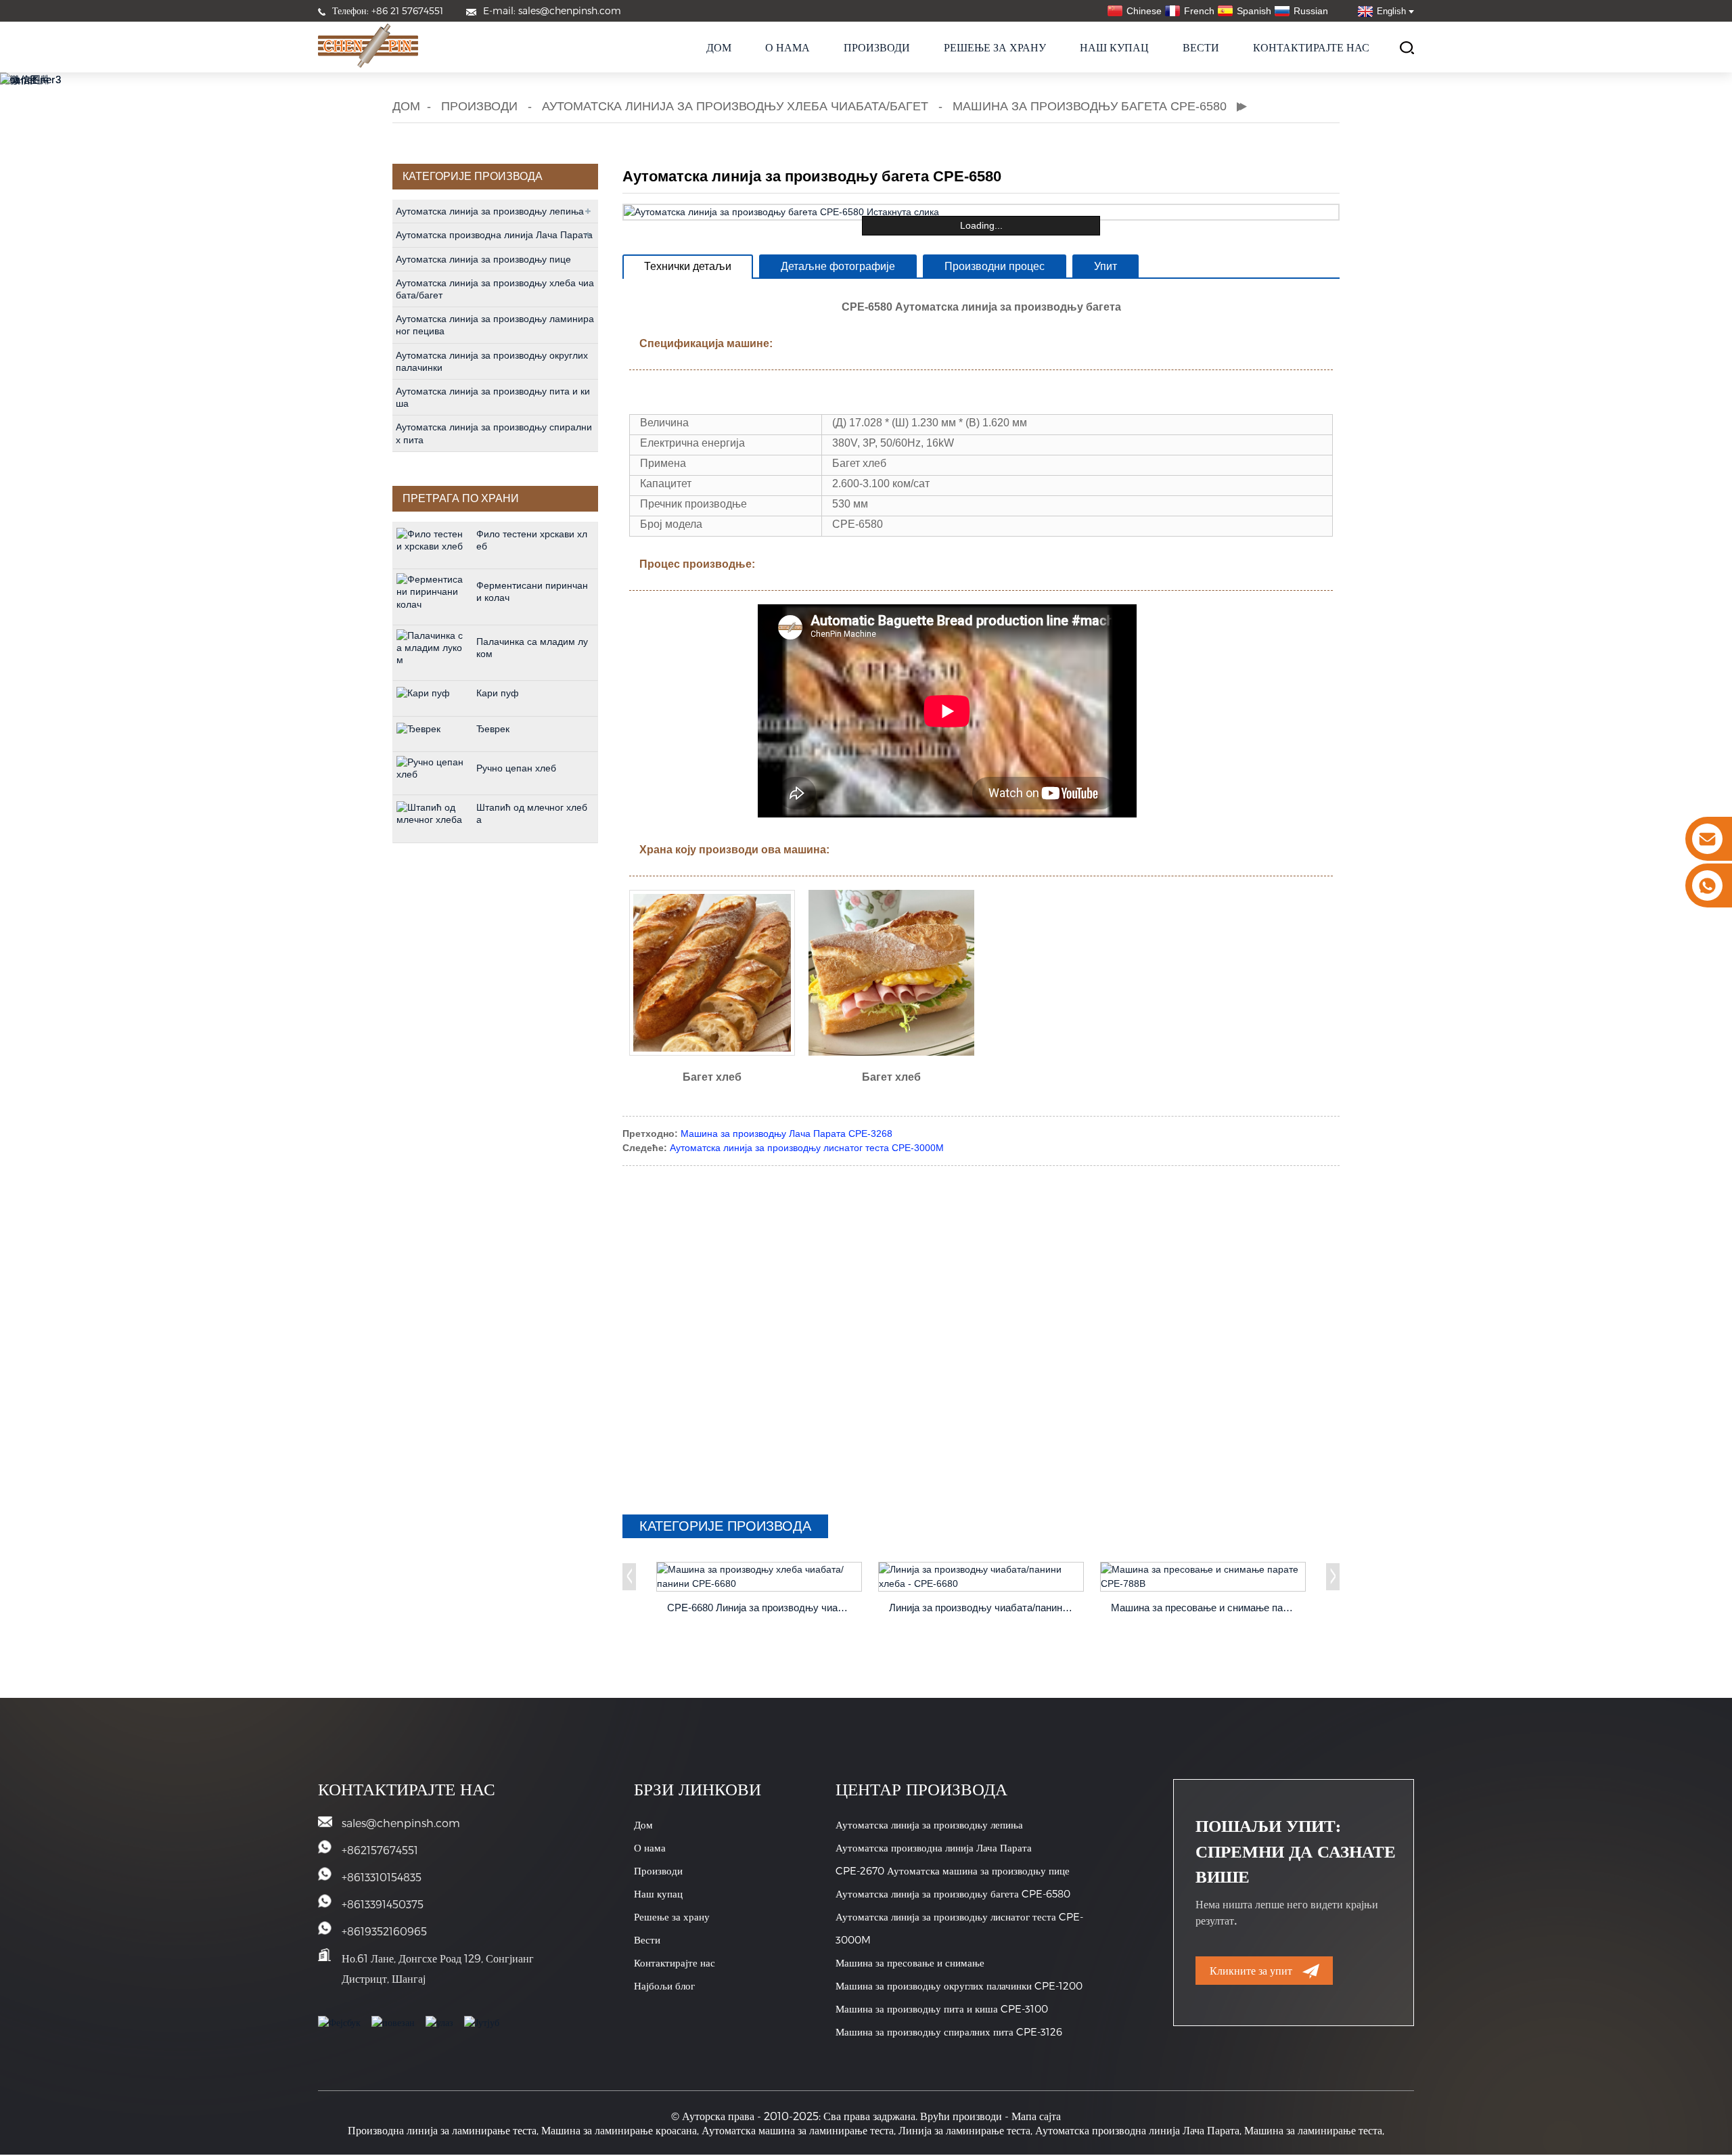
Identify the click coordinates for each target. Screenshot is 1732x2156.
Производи (877, 47)
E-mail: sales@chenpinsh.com (552, 10)
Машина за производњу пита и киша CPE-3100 (942, 2008)
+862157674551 (380, 1850)
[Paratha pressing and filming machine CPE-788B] (1203, 1577)
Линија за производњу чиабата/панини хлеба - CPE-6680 (983, 1608)
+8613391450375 (383, 1904)
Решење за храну (995, 47)
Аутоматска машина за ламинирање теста (798, 2130)
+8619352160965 (384, 1931)
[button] (629, 1577)
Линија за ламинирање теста (964, 2130)
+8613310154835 (382, 1877)
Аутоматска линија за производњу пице (483, 259)
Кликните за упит (1251, 1970)
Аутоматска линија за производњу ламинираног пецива (495, 325)
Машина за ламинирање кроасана (619, 2130)
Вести (1201, 47)
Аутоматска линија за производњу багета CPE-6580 (953, 1893)
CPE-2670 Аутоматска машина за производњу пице (953, 1870)
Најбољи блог (664, 1985)
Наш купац (1114, 47)
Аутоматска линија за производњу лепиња (490, 211)
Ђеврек (493, 729)
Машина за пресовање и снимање (910, 1962)
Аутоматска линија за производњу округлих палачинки (492, 361)
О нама (788, 47)
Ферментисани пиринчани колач (532, 591)
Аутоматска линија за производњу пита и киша (493, 397)
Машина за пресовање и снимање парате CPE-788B (1205, 1608)
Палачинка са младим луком (532, 648)
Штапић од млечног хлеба (532, 813)
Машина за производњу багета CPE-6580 (1090, 106)
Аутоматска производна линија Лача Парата (494, 235)
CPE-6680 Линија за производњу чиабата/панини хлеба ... (761, 1608)
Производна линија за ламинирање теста (442, 2130)
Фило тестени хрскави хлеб (532, 540)
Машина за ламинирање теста (1313, 2130)
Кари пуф (498, 693)
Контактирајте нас (1311, 47)
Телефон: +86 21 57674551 (388, 10)
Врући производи (961, 2116)
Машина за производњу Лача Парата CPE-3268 (787, 1133)
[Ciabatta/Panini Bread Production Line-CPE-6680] (981, 1577)
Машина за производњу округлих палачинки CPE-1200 (959, 1985)
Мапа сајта (1036, 2116)
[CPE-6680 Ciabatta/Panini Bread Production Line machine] (759, 1577)
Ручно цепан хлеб (516, 768)
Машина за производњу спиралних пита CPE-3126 (949, 2031)
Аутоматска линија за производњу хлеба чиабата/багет (735, 106)
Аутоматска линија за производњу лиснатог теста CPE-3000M (807, 1148)
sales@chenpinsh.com (401, 1823)
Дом (719, 47)
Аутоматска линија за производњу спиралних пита (494, 433)
